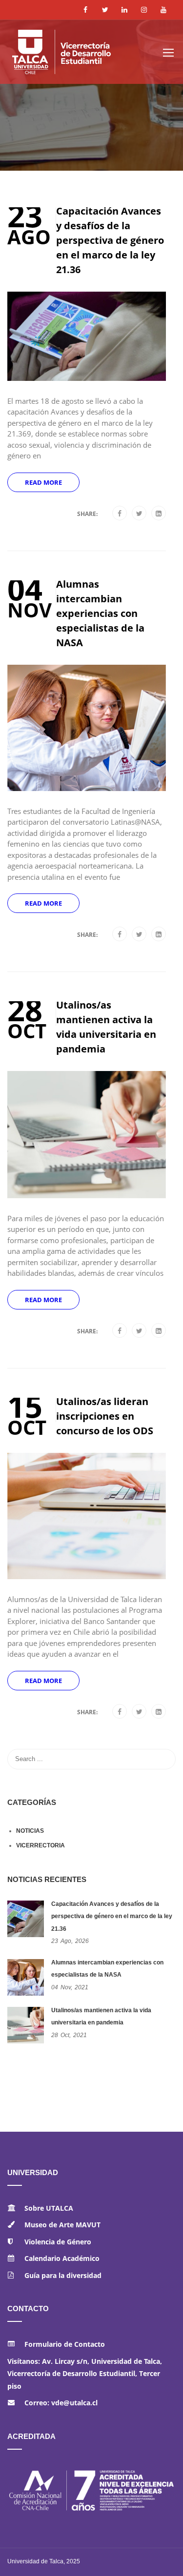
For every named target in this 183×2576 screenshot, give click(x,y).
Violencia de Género (58, 2242)
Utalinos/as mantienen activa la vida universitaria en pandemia (106, 1027)
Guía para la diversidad (63, 2275)
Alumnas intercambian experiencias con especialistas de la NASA (100, 613)
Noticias (30, 1831)
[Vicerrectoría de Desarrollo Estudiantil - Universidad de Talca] (81, 56)
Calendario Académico (62, 2258)
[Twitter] (139, 514)
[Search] (163, 1759)
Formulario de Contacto (65, 2344)
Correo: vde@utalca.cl (61, 2403)
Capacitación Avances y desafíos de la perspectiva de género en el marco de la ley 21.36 (110, 240)
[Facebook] (120, 514)
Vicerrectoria (41, 1845)
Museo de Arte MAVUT (62, 2225)
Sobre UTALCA (49, 2208)
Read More (43, 482)
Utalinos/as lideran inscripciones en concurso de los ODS (105, 1416)
